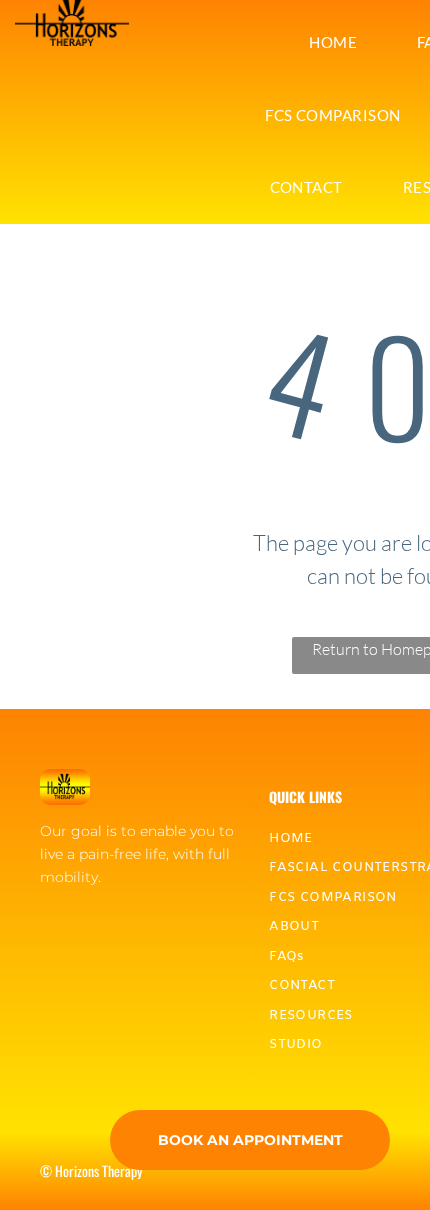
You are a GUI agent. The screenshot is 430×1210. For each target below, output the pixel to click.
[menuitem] (333, 42)
